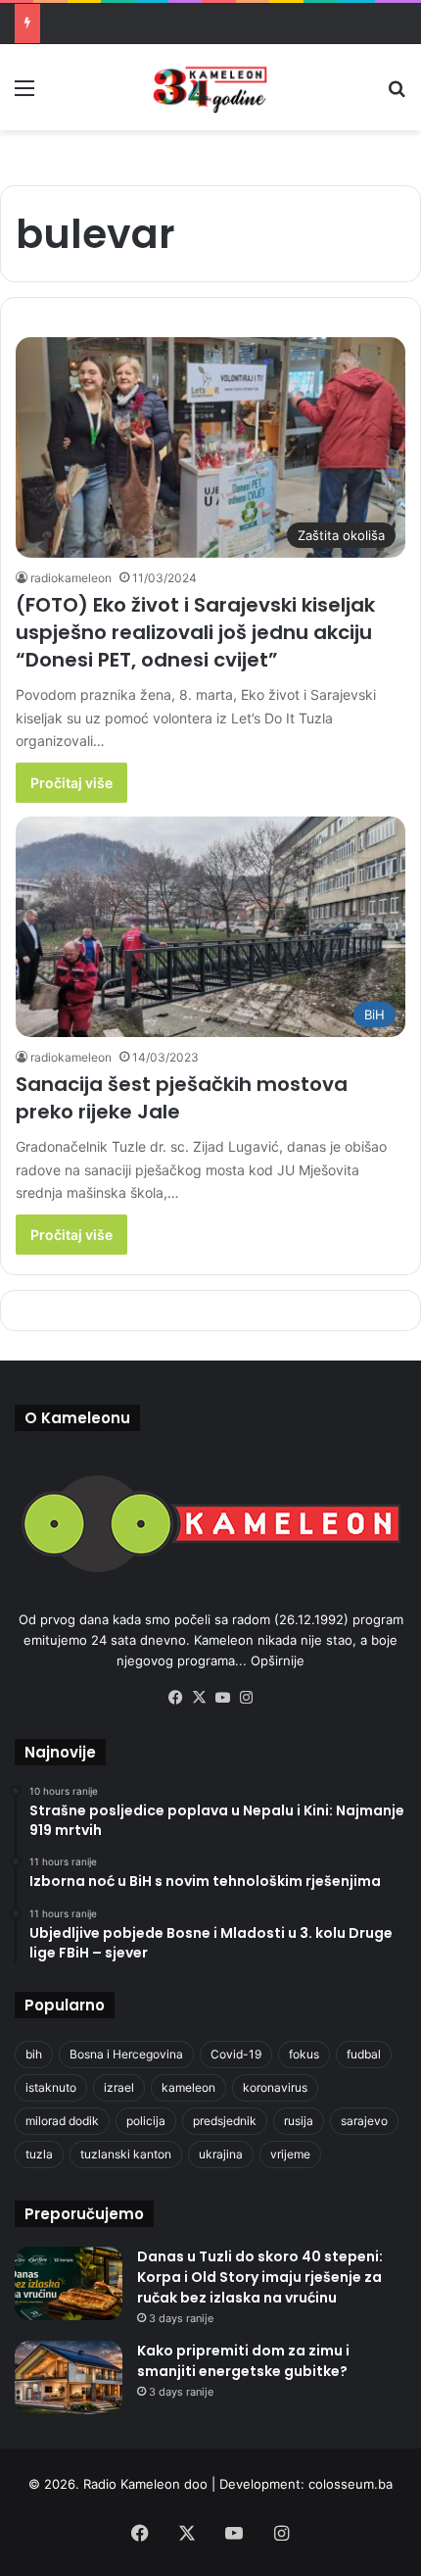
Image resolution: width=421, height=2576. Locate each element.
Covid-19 (236, 2054)
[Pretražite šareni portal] (397, 95)
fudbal (364, 2054)
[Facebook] (175, 1698)
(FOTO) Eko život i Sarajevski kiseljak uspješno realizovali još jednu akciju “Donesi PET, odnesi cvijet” (195, 632)
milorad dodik (62, 2121)
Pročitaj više (71, 783)
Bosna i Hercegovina (126, 2054)
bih (34, 2054)
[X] (199, 1698)
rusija (299, 2121)
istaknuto (51, 2087)
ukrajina (221, 2154)
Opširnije (278, 1660)
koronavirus (275, 2087)
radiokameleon (71, 578)
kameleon (188, 2087)
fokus (304, 2054)
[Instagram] (246, 1698)
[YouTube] (222, 1698)
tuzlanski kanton (126, 2154)
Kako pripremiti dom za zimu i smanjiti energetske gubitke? (243, 2361)
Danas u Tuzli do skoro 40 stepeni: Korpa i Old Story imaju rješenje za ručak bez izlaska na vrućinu (260, 2277)
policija (146, 2121)
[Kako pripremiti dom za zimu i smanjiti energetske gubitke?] (69, 2378)
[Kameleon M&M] (210, 87)
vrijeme (290, 2154)
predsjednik (225, 2121)
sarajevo (364, 2121)
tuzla (39, 2154)
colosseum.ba (351, 2484)
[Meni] (24, 95)
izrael (119, 2087)
